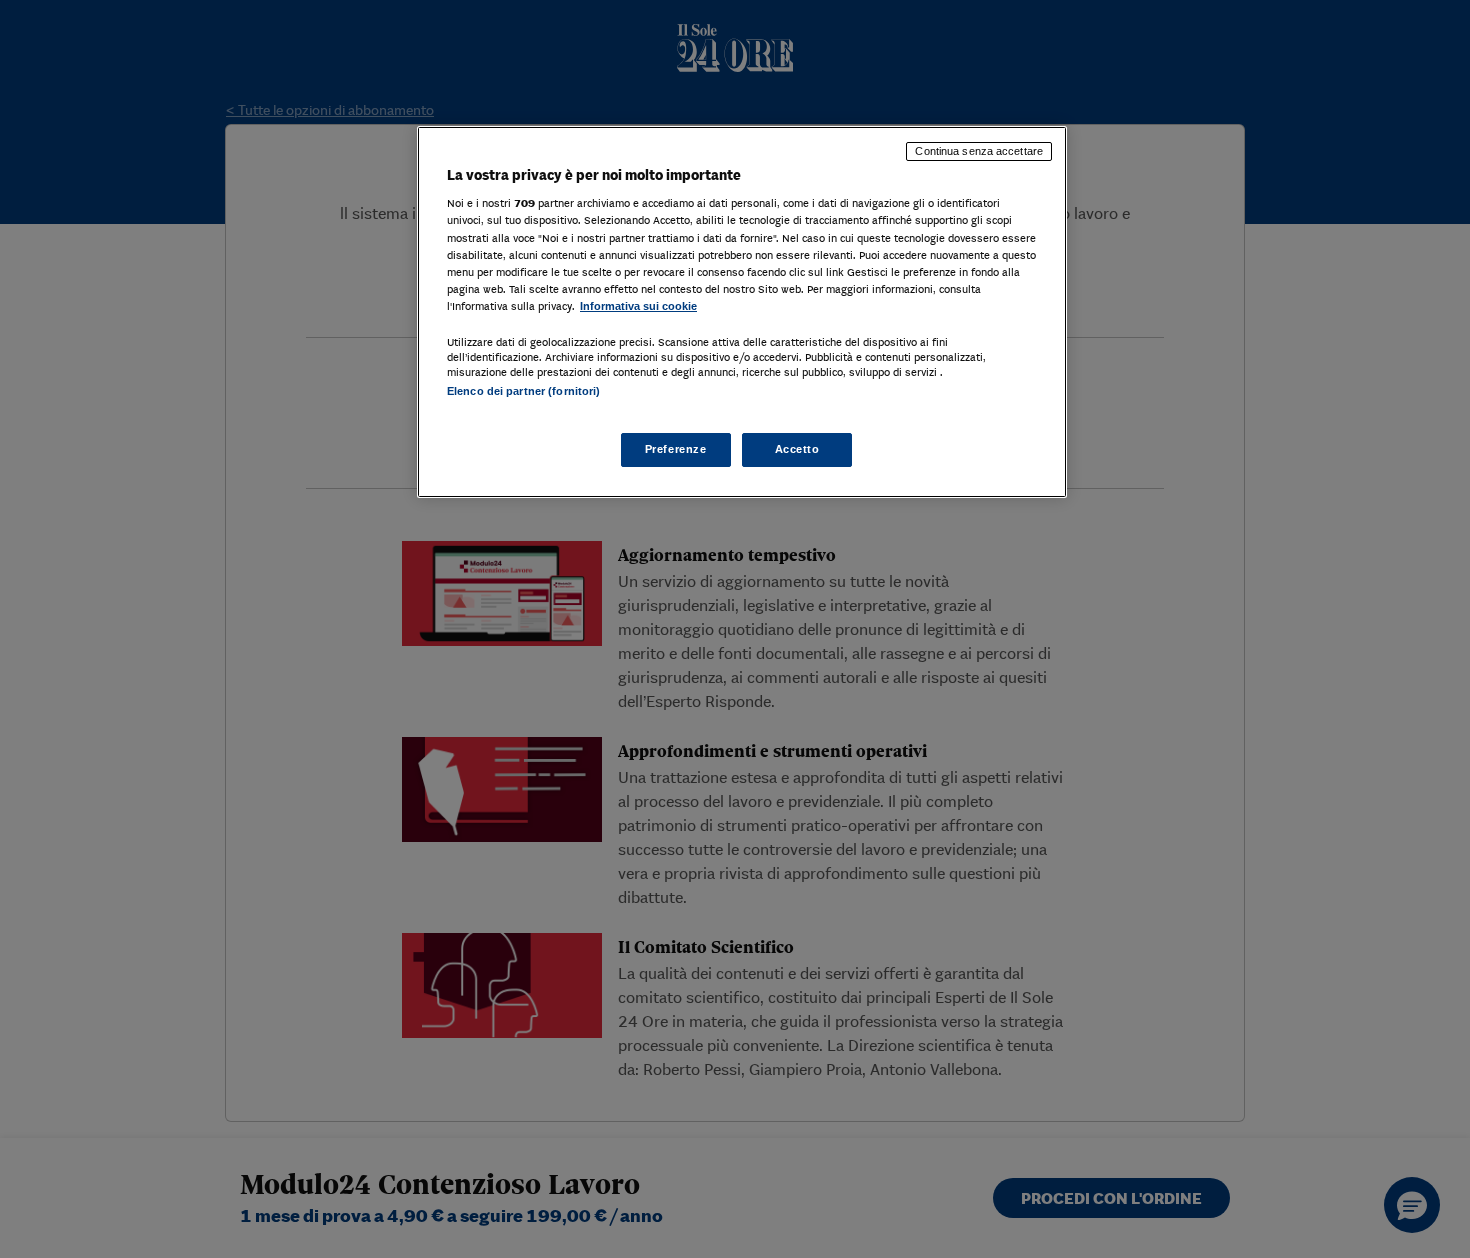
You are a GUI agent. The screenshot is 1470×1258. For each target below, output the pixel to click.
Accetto (797, 449)
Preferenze (676, 449)
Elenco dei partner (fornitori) (523, 391)
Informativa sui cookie (638, 306)
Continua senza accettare (979, 151)
